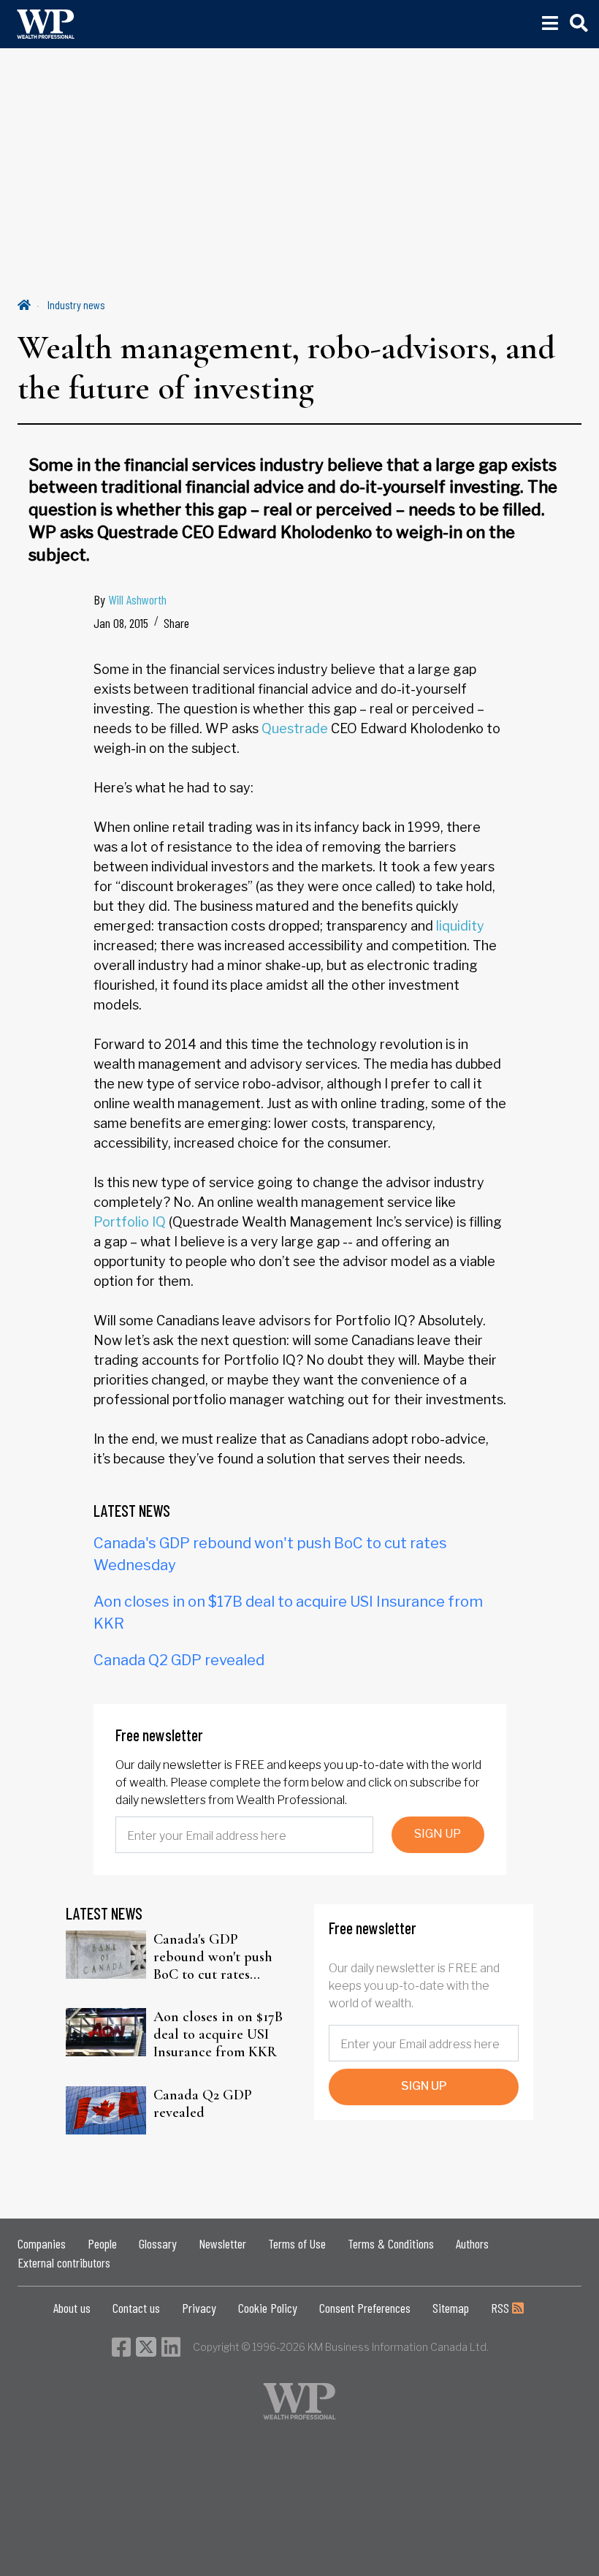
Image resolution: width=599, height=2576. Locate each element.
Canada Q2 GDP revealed (179, 1660)
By (130, 599)
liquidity (460, 926)
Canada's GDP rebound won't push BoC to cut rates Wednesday (213, 1957)
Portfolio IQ (130, 1222)
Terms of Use (297, 2243)
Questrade (295, 728)
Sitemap (451, 2308)
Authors (472, 2243)
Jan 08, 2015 (121, 623)
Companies (42, 2243)
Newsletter (222, 2243)
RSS (501, 2308)
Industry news (76, 304)
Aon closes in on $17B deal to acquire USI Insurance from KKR (218, 2034)
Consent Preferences (365, 2308)
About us (72, 2308)
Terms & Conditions (391, 2243)
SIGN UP (438, 1834)
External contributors (64, 2262)
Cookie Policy (268, 2308)
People (102, 2243)
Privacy (199, 2308)
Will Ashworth (137, 599)
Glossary (158, 2243)
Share (176, 623)
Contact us (136, 2308)
